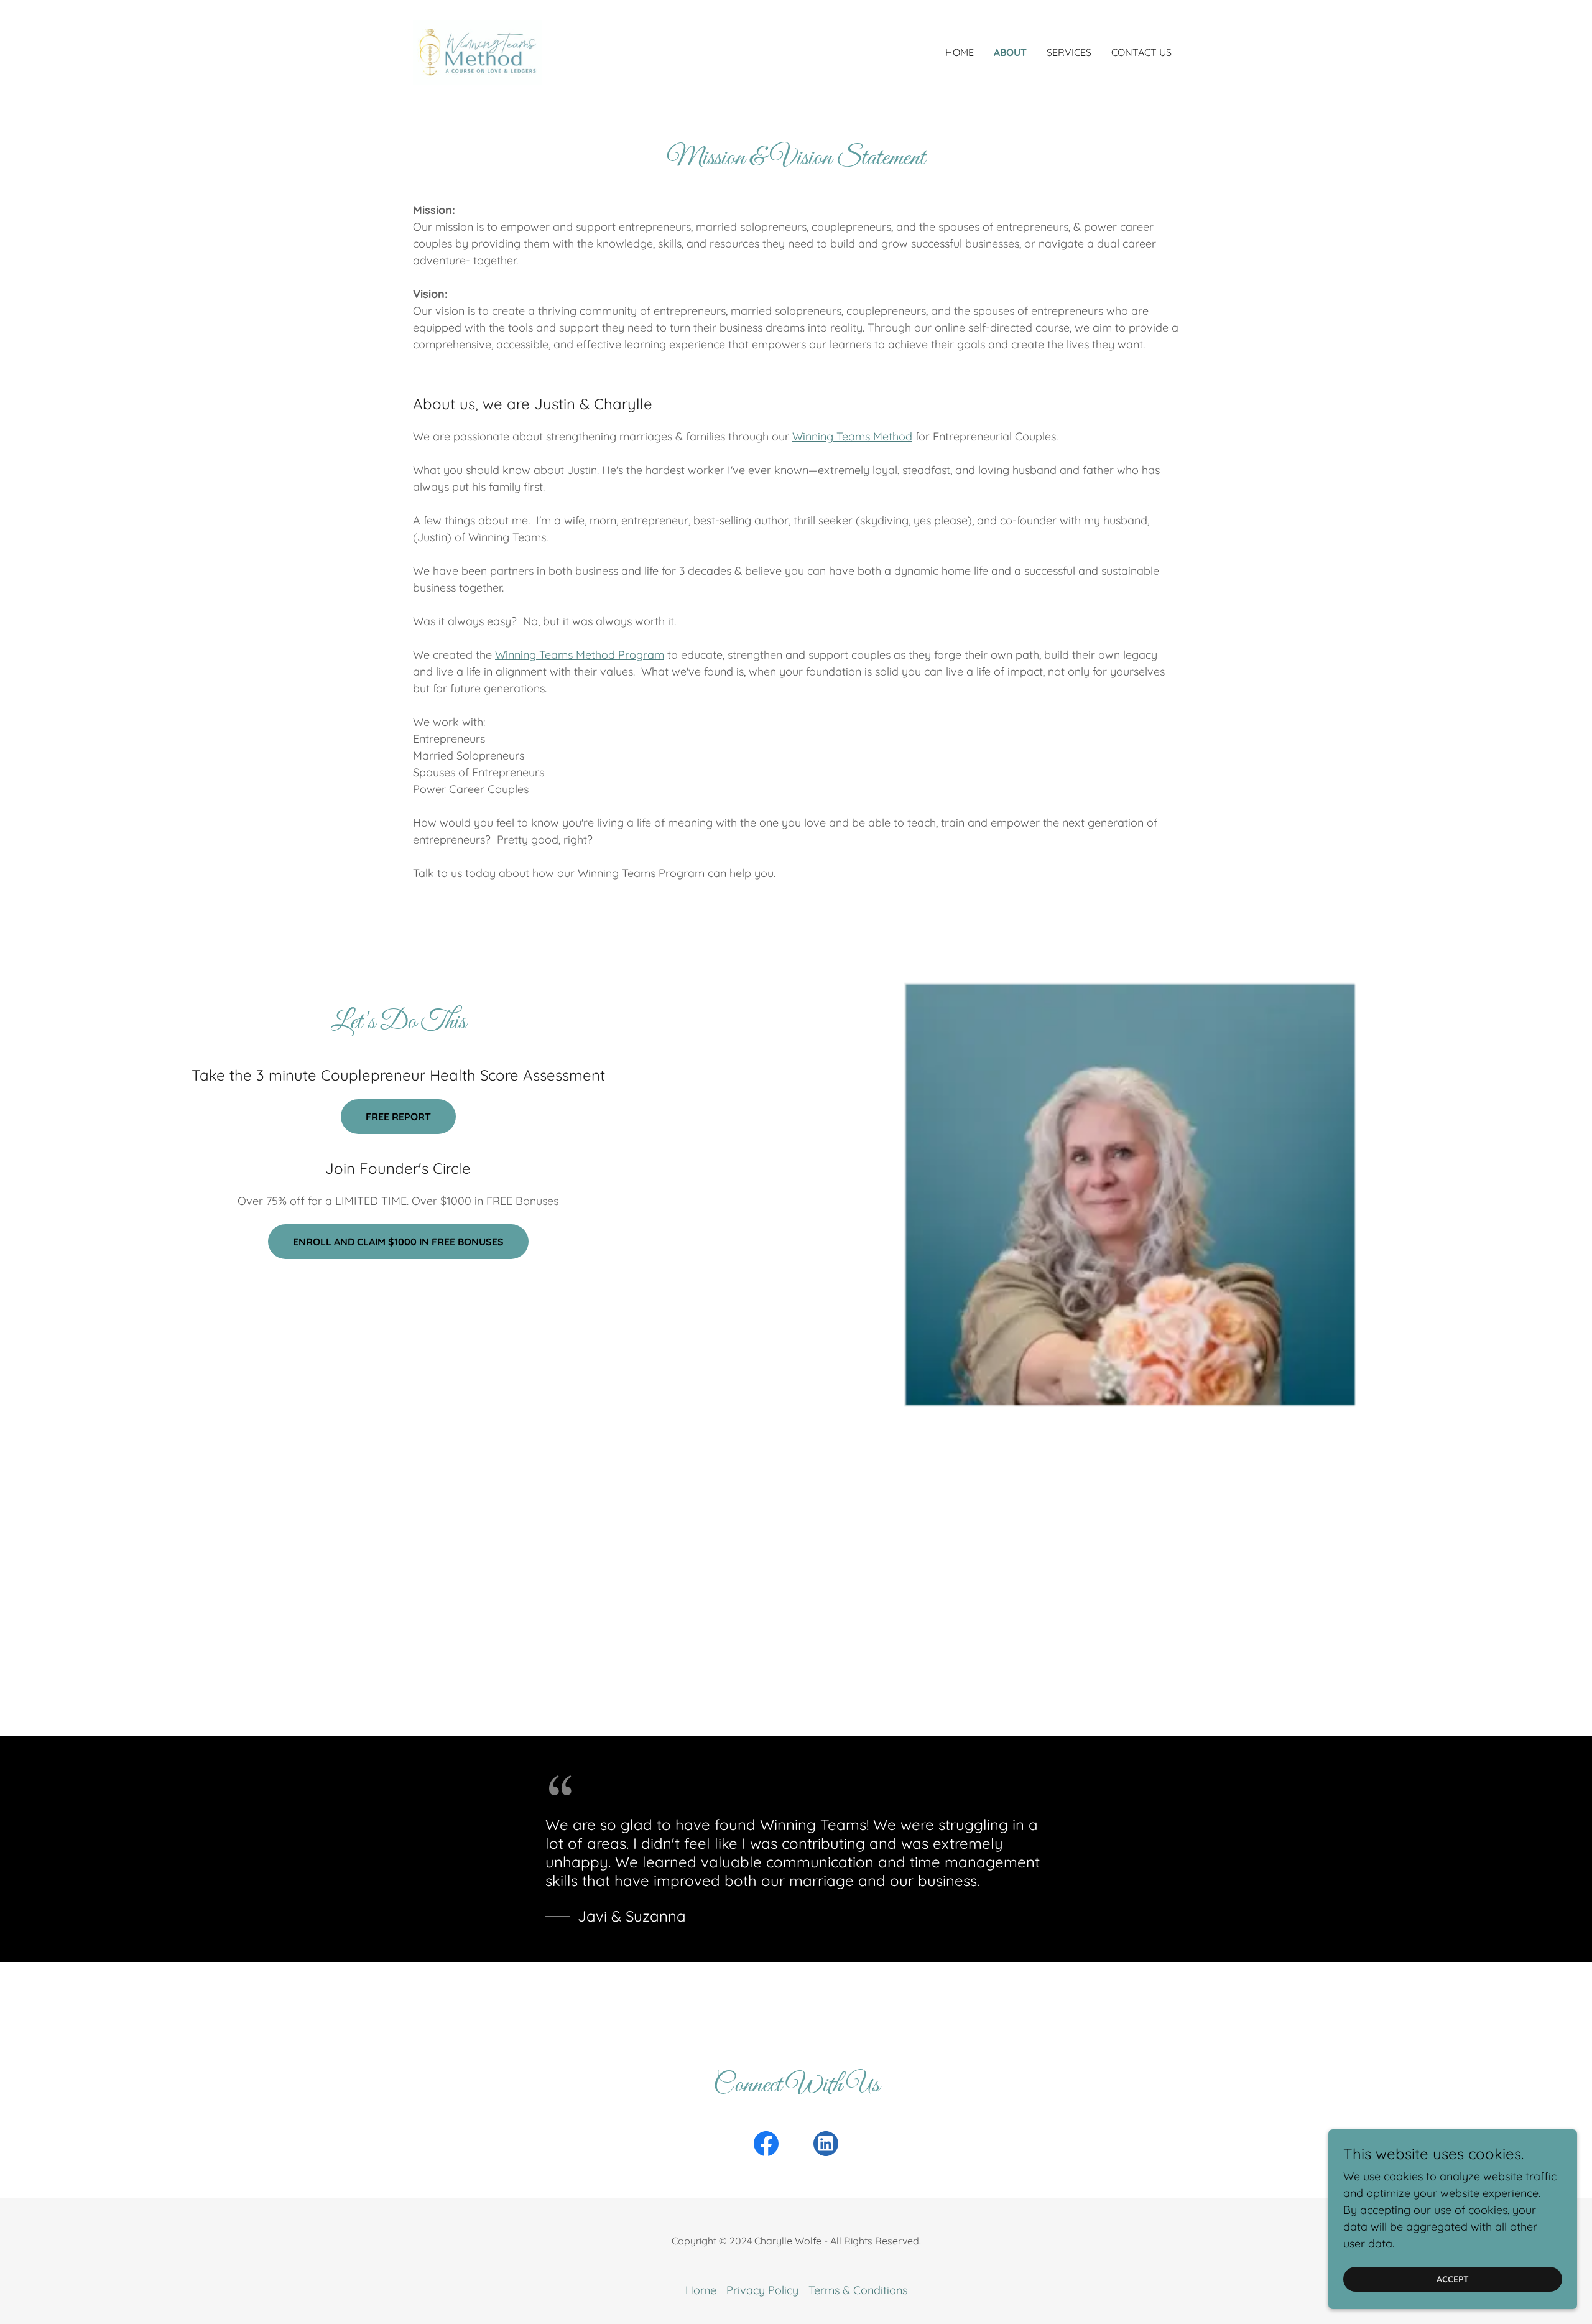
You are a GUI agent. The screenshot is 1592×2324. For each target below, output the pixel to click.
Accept (1453, 2279)
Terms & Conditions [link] (858, 2290)
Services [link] (1069, 52)
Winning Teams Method (852, 436)
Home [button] (701, 2290)
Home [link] (960, 52)
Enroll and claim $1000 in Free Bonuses (398, 1242)
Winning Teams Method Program (580, 655)
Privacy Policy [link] (762, 2290)
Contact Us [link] (1141, 52)
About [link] (1010, 52)
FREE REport (398, 1117)
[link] (478, 51)
